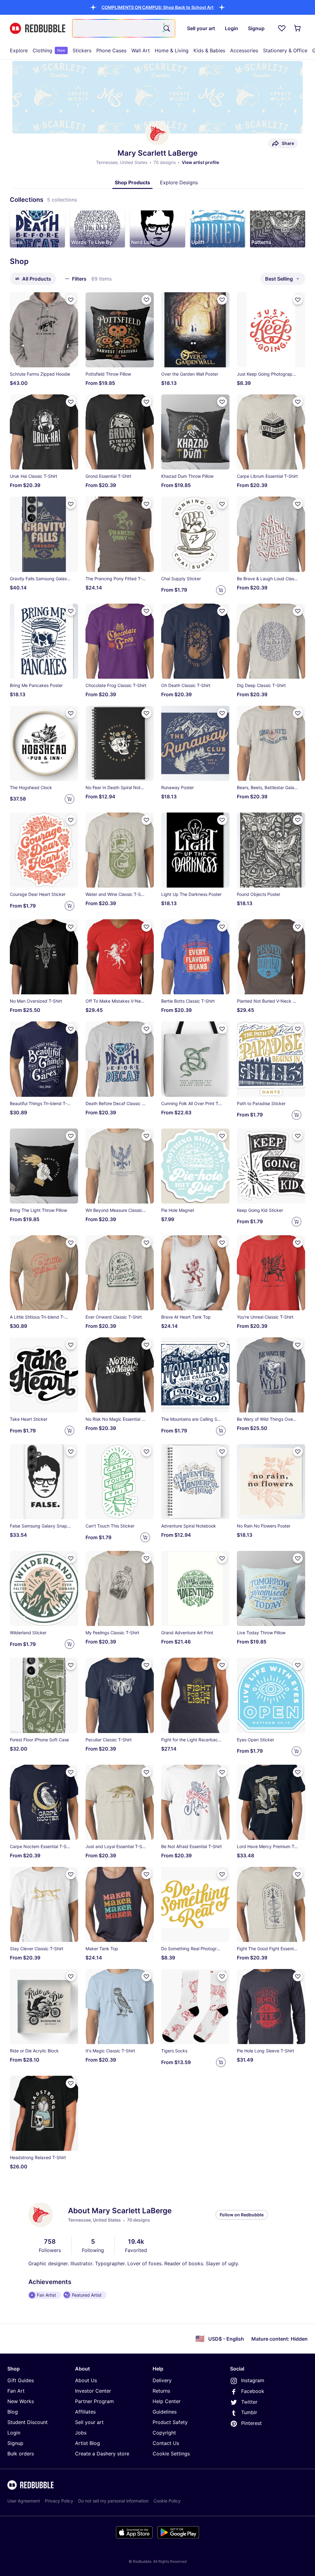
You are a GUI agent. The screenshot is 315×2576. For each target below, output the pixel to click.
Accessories (244, 50)
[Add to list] (71, 300)
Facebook (253, 2391)
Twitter (249, 2402)
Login (14, 2433)
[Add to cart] (221, 590)
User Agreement (24, 2501)
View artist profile (200, 162)
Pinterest (251, 2423)
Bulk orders (21, 2454)
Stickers (82, 50)
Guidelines (165, 2412)
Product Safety (170, 2422)
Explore (19, 50)
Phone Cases (111, 50)
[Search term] (166, 28)
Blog (13, 2412)
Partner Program (94, 2401)
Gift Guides (21, 2380)
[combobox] (124, 28)
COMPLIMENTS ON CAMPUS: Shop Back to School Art (157, 7)
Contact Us (166, 2443)
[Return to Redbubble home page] (38, 28)
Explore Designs (179, 182)
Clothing (49, 50)
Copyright (164, 2433)
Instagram (253, 2380)
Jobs (81, 2433)
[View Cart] (298, 28)
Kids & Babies (209, 50)
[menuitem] (19, 50)
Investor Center (93, 2391)
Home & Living (172, 50)
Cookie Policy (167, 2501)
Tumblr (249, 2412)
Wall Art (141, 50)
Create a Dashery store (102, 2454)
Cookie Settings (171, 2454)
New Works (21, 2401)
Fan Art (16, 2391)
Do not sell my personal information (113, 2501)
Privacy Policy (59, 2501)
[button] (157, 7)
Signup (15, 2443)
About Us (86, 2380)
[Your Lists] (282, 28)
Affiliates (85, 2412)
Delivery (162, 2380)
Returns (161, 2391)
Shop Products (132, 182)
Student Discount (28, 2422)
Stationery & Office (285, 50)
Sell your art (89, 2422)
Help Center (167, 2401)
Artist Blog (88, 2443)
